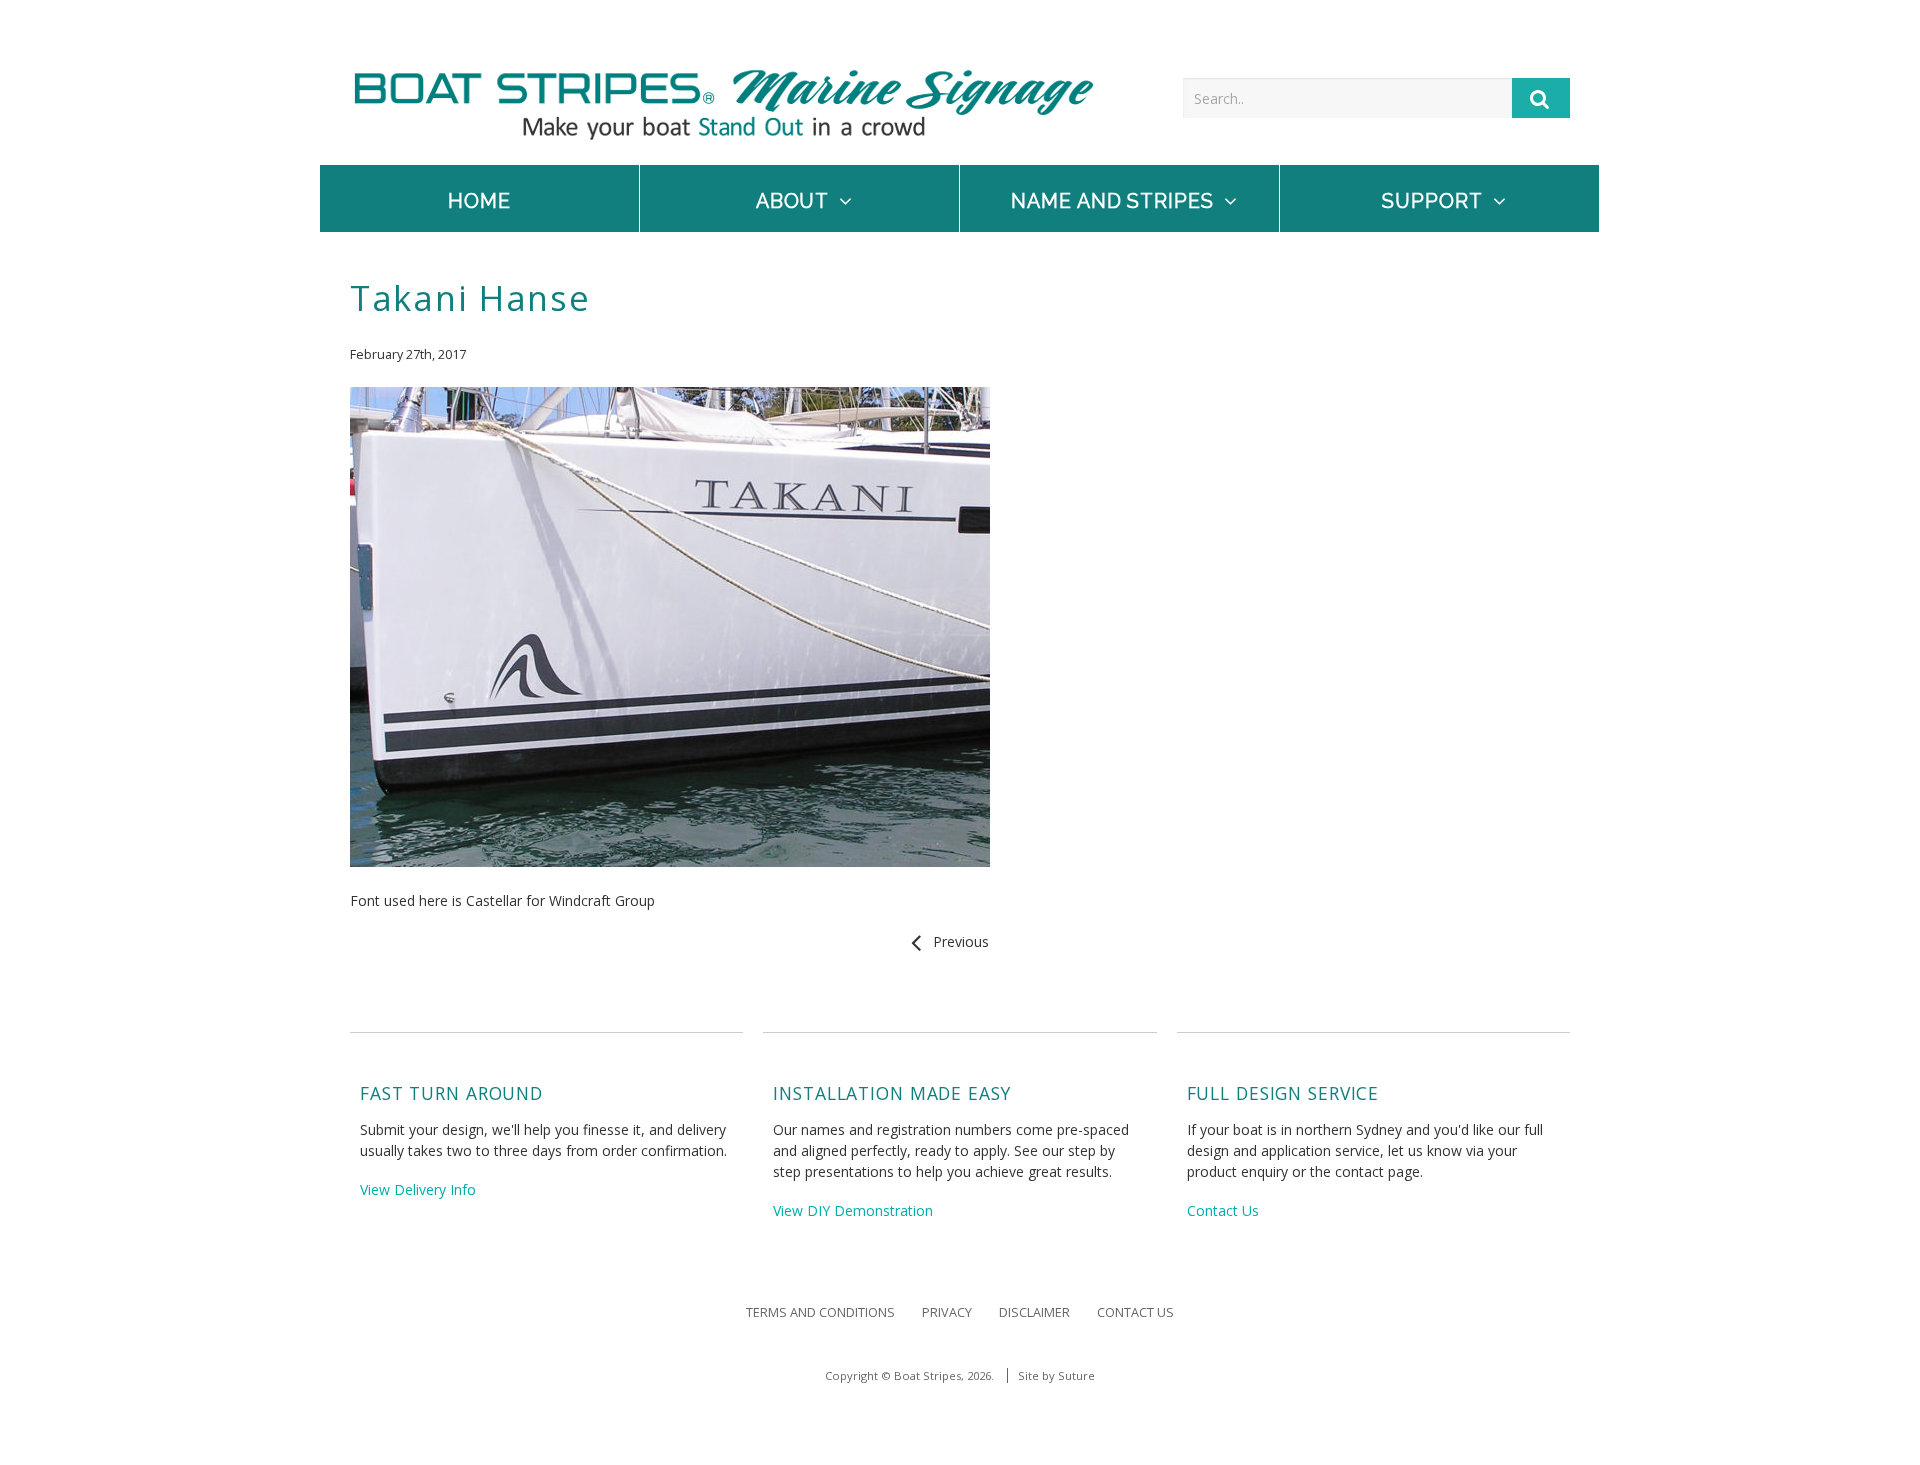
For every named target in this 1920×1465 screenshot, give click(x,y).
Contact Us (1223, 1210)
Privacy (947, 1312)
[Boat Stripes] (724, 134)
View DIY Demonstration (853, 1210)
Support (1432, 201)
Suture (1076, 1375)
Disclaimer (1034, 1312)
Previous (957, 941)
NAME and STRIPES (1113, 201)
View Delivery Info (418, 1189)
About (793, 201)
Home (479, 201)
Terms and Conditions (820, 1312)
